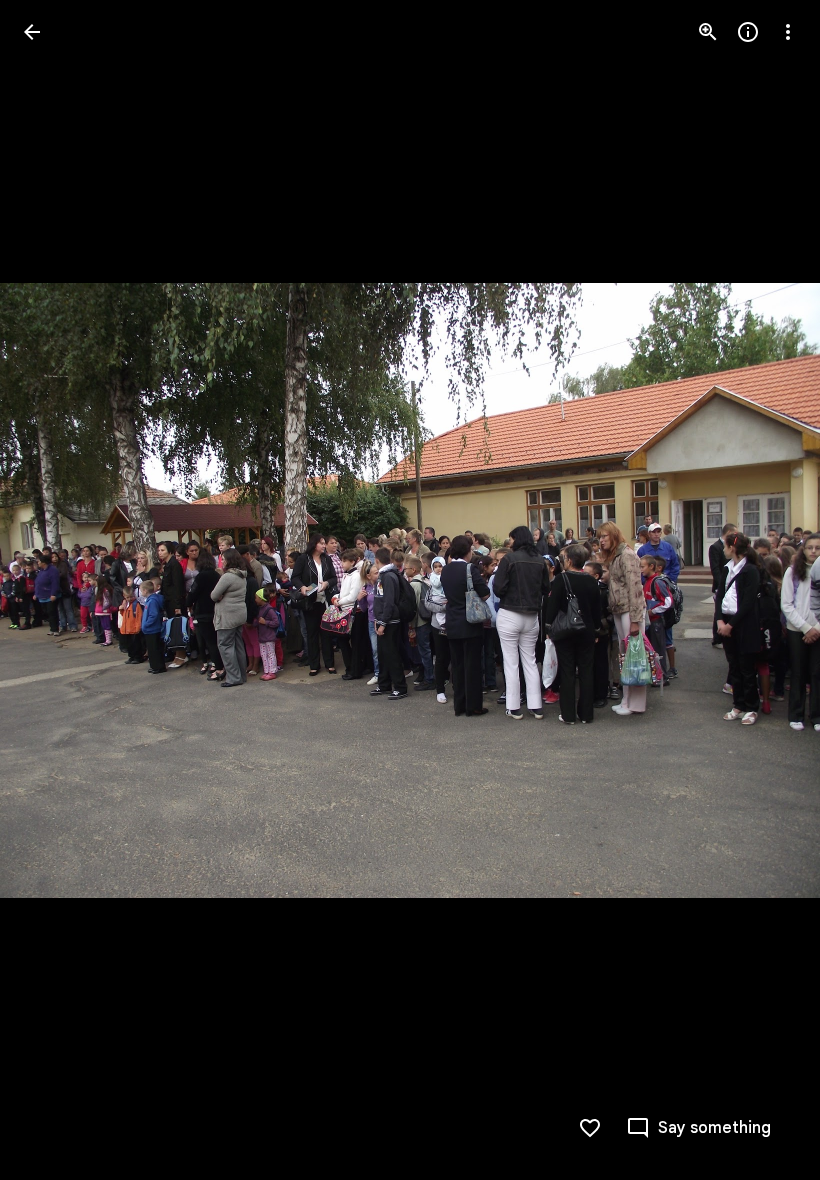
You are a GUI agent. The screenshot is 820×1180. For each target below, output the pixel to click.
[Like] (590, 1128)
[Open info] (748, 32)
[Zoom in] (708, 32)
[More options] (788, 32)
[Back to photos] (32, 32)
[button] (56, 590)
